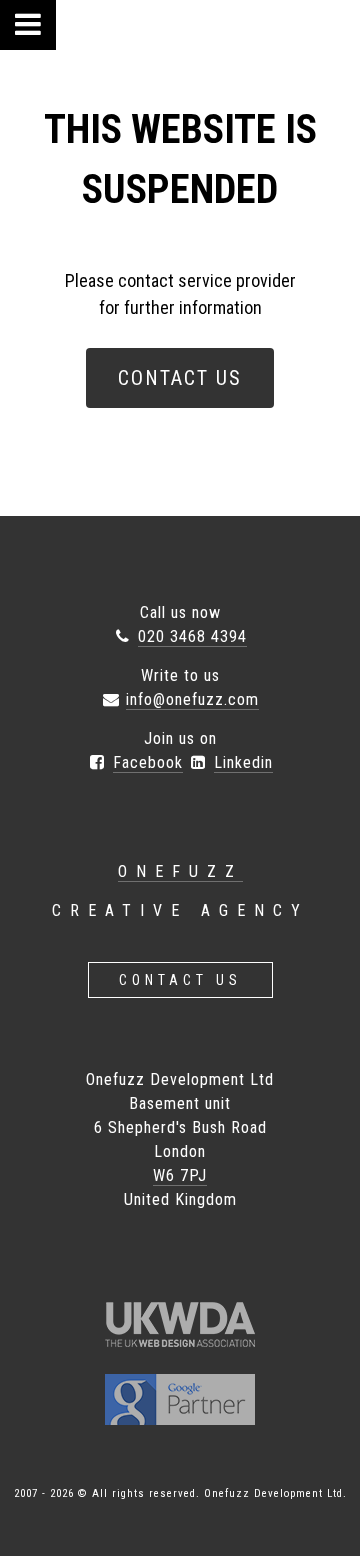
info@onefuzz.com (192, 699)
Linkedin (243, 762)
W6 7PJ (180, 1175)
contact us (180, 378)
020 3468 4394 (192, 636)
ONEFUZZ (180, 871)
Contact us (180, 980)
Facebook (148, 762)
